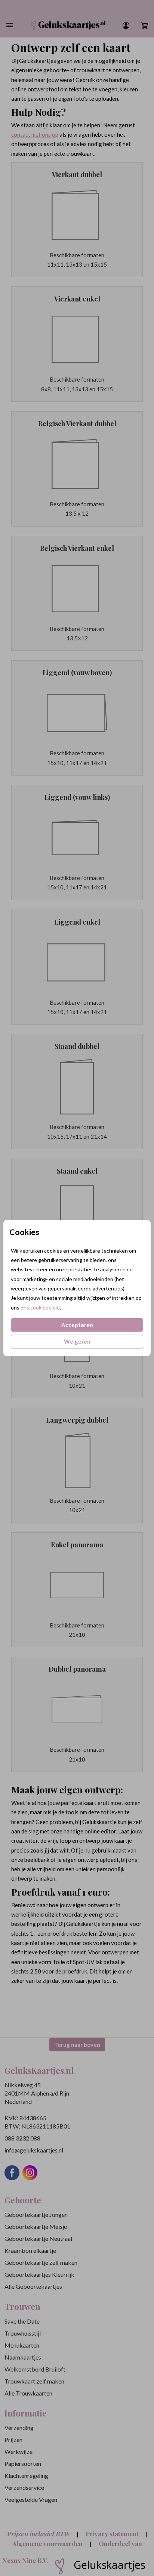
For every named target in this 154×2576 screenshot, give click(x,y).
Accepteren (77, 1325)
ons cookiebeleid (40, 1307)
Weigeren (77, 1341)
